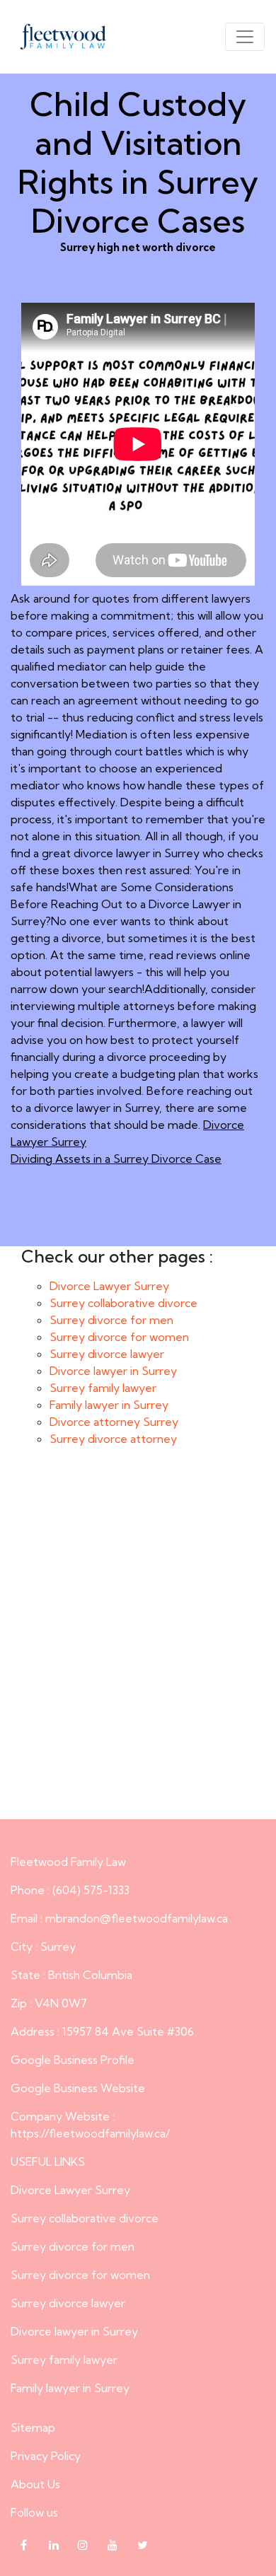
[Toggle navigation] (245, 37)
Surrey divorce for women (119, 1337)
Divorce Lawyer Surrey (109, 1286)
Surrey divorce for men (111, 1320)
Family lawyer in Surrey (109, 1405)
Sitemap (33, 2427)
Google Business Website (78, 2088)
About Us (35, 2484)
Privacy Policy (46, 2456)
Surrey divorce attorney (113, 1439)
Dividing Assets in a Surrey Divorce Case (116, 1159)
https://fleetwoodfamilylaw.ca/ (90, 2133)
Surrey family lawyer (103, 1388)
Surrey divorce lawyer (107, 1354)
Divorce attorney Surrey (114, 1422)
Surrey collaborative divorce (123, 1303)
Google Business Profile (73, 2060)
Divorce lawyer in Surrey (113, 1371)
